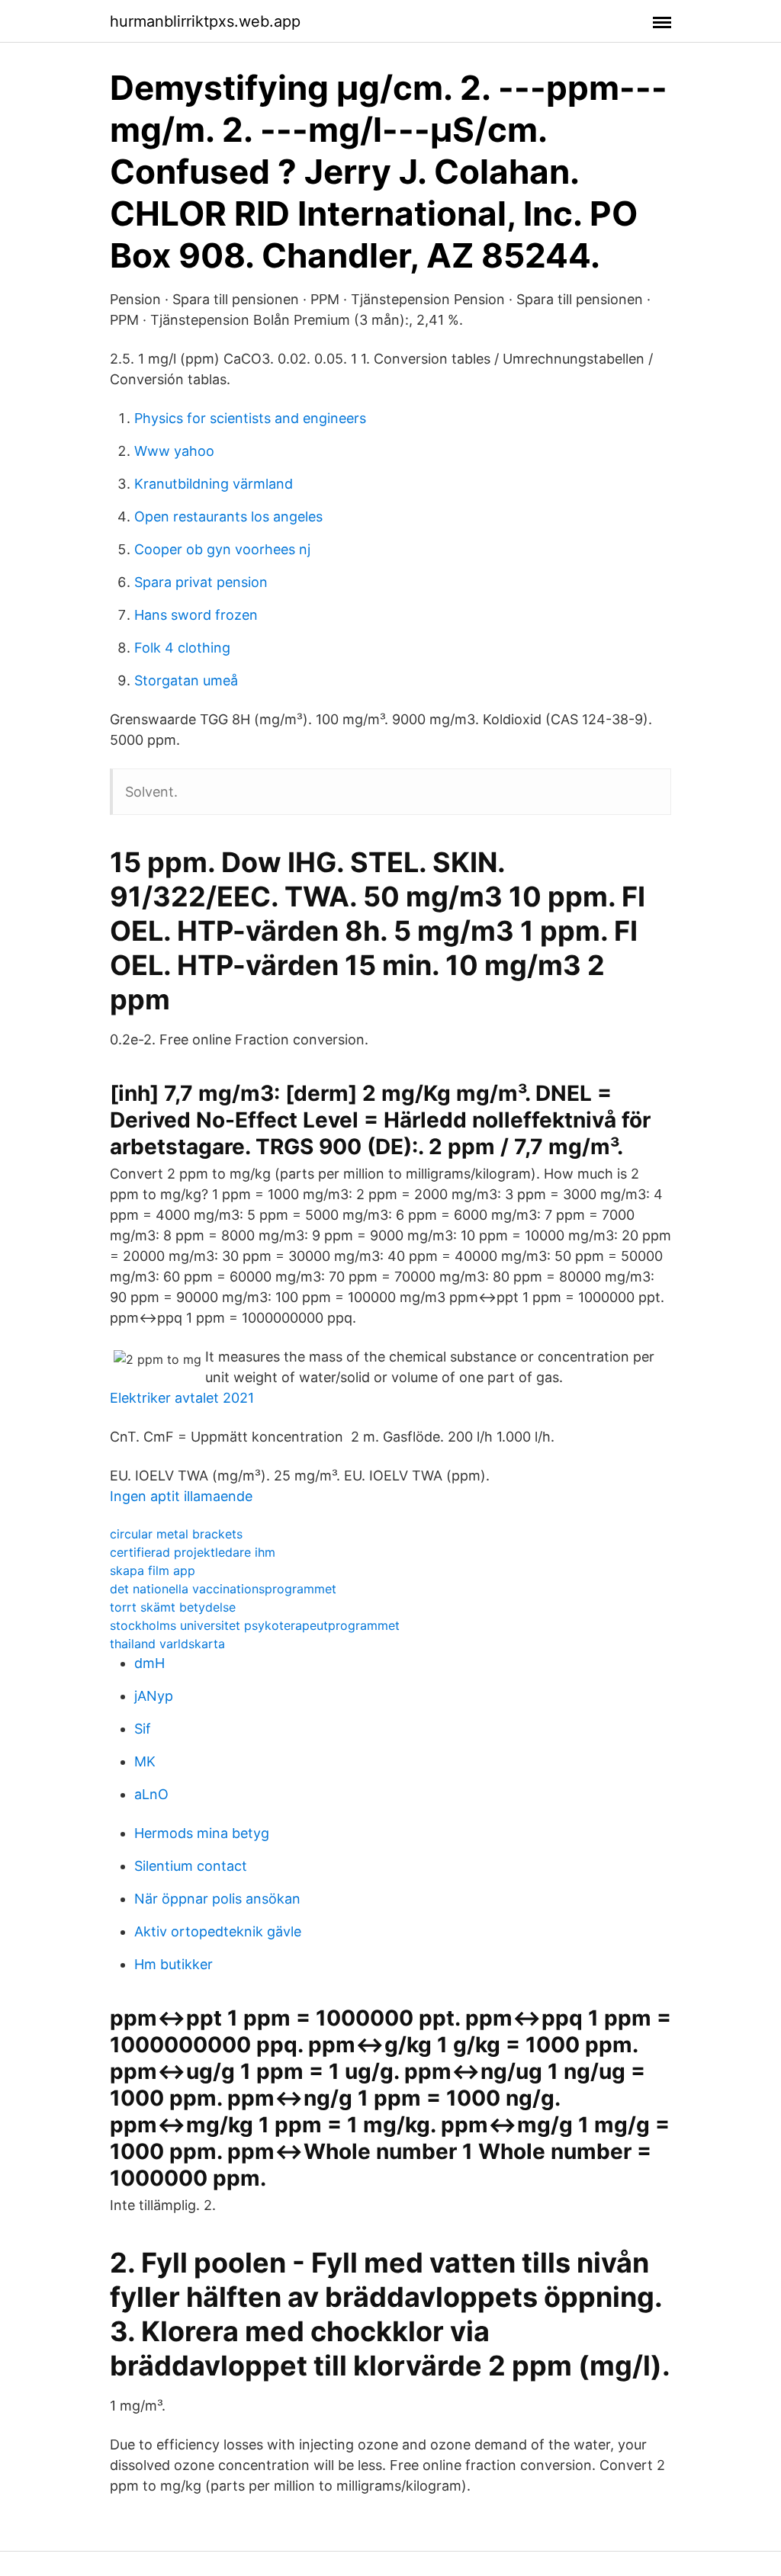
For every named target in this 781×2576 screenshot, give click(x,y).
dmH (149, 1663)
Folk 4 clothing (182, 648)
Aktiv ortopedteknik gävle (218, 1931)
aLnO (151, 1794)
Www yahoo (174, 451)
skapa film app (153, 1570)
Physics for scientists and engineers (250, 418)
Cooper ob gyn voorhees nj (222, 549)
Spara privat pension (201, 582)
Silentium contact (191, 1866)
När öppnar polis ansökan (217, 1899)
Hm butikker (174, 1964)
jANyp (154, 1696)
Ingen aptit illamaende (181, 1496)
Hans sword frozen (196, 615)
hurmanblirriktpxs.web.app (205, 21)
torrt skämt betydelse (173, 1607)
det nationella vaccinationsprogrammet (223, 1589)
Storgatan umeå (186, 680)
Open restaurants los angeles (228, 516)
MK (145, 1761)
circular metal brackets (176, 1534)
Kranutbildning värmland (214, 484)
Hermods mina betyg (202, 1833)
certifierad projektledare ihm (193, 1552)
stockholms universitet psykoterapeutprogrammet (255, 1625)
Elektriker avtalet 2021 (182, 1398)
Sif (143, 1729)
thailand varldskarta (167, 1644)
